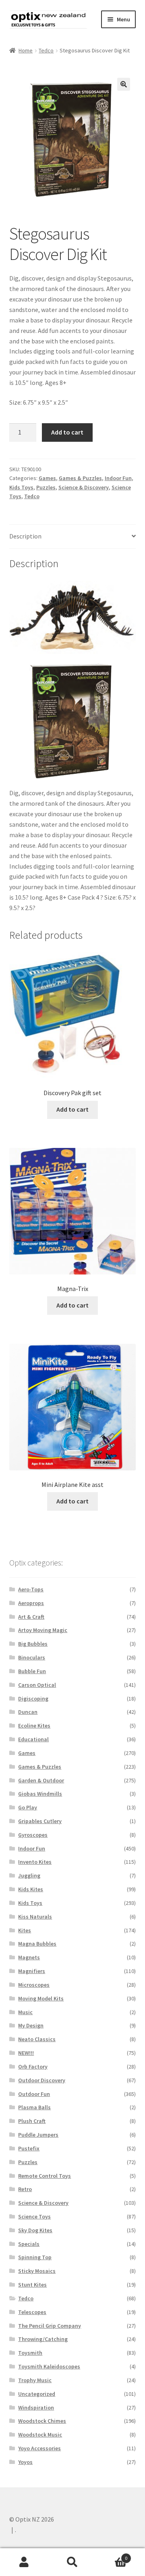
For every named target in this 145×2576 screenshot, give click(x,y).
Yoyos (25, 2462)
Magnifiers (32, 1971)
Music (25, 2012)
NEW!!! (26, 2053)
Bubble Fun (32, 1671)
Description (25, 536)
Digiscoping (33, 1699)
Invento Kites (35, 1862)
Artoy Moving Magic (43, 1630)
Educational (33, 1739)
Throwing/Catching (43, 2339)
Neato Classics (37, 2039)
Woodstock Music (40, 2435)
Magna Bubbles (37, 1944)
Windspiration (36, 2408)
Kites (25, 1930)
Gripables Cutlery (40, 1821)
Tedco (46, 50)
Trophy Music (35, 2380)
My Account (24, 2562)
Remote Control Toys (45, 2176)
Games (47, 478)
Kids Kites (31, 1889)
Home (26, 50)
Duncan (28, 1712)
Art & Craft (31, 1617)
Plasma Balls (34, 2107)
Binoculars (32, 1657)
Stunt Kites (32, 2285)
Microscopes (34, 1985)
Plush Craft (32, 2121)
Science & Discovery (84, 487)
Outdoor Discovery (42, 2080)
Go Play (28, 1807)
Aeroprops (31, 1603)
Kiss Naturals (35, 1917)
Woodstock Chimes (42, 2421)
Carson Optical (37, 1685)
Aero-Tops (31, 1589)
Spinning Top (35, 2257)
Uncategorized (37, 2394)
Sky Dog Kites (35, 2230)
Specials (29, 2244)
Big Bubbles (33, 1644)
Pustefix (29, 2148)
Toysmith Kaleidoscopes (49, 2366)
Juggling (29, 1875)
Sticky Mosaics (37, 2271)
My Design (31, 2025)
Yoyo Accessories (39, 2448)
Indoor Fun (118, 478)
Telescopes (32, 2312)
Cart (112, 2555)
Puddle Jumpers (38, 2135)
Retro (25, 2189)
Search (72, 2562)
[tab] (73, 537)
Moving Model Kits (41, 1998)
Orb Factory (33, 2067)
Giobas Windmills (40, 1794)
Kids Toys (21, 487)
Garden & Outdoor (41, 1780)
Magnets (29, 1957)
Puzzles (46, 487)
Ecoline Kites (34, 1726)
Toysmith (30, 2353)
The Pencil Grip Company (50, 2326)
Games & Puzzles (80, 478)
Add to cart (67, 432)
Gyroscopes (33, 1835)
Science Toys (34, 2216)
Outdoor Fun (34, 2094)
